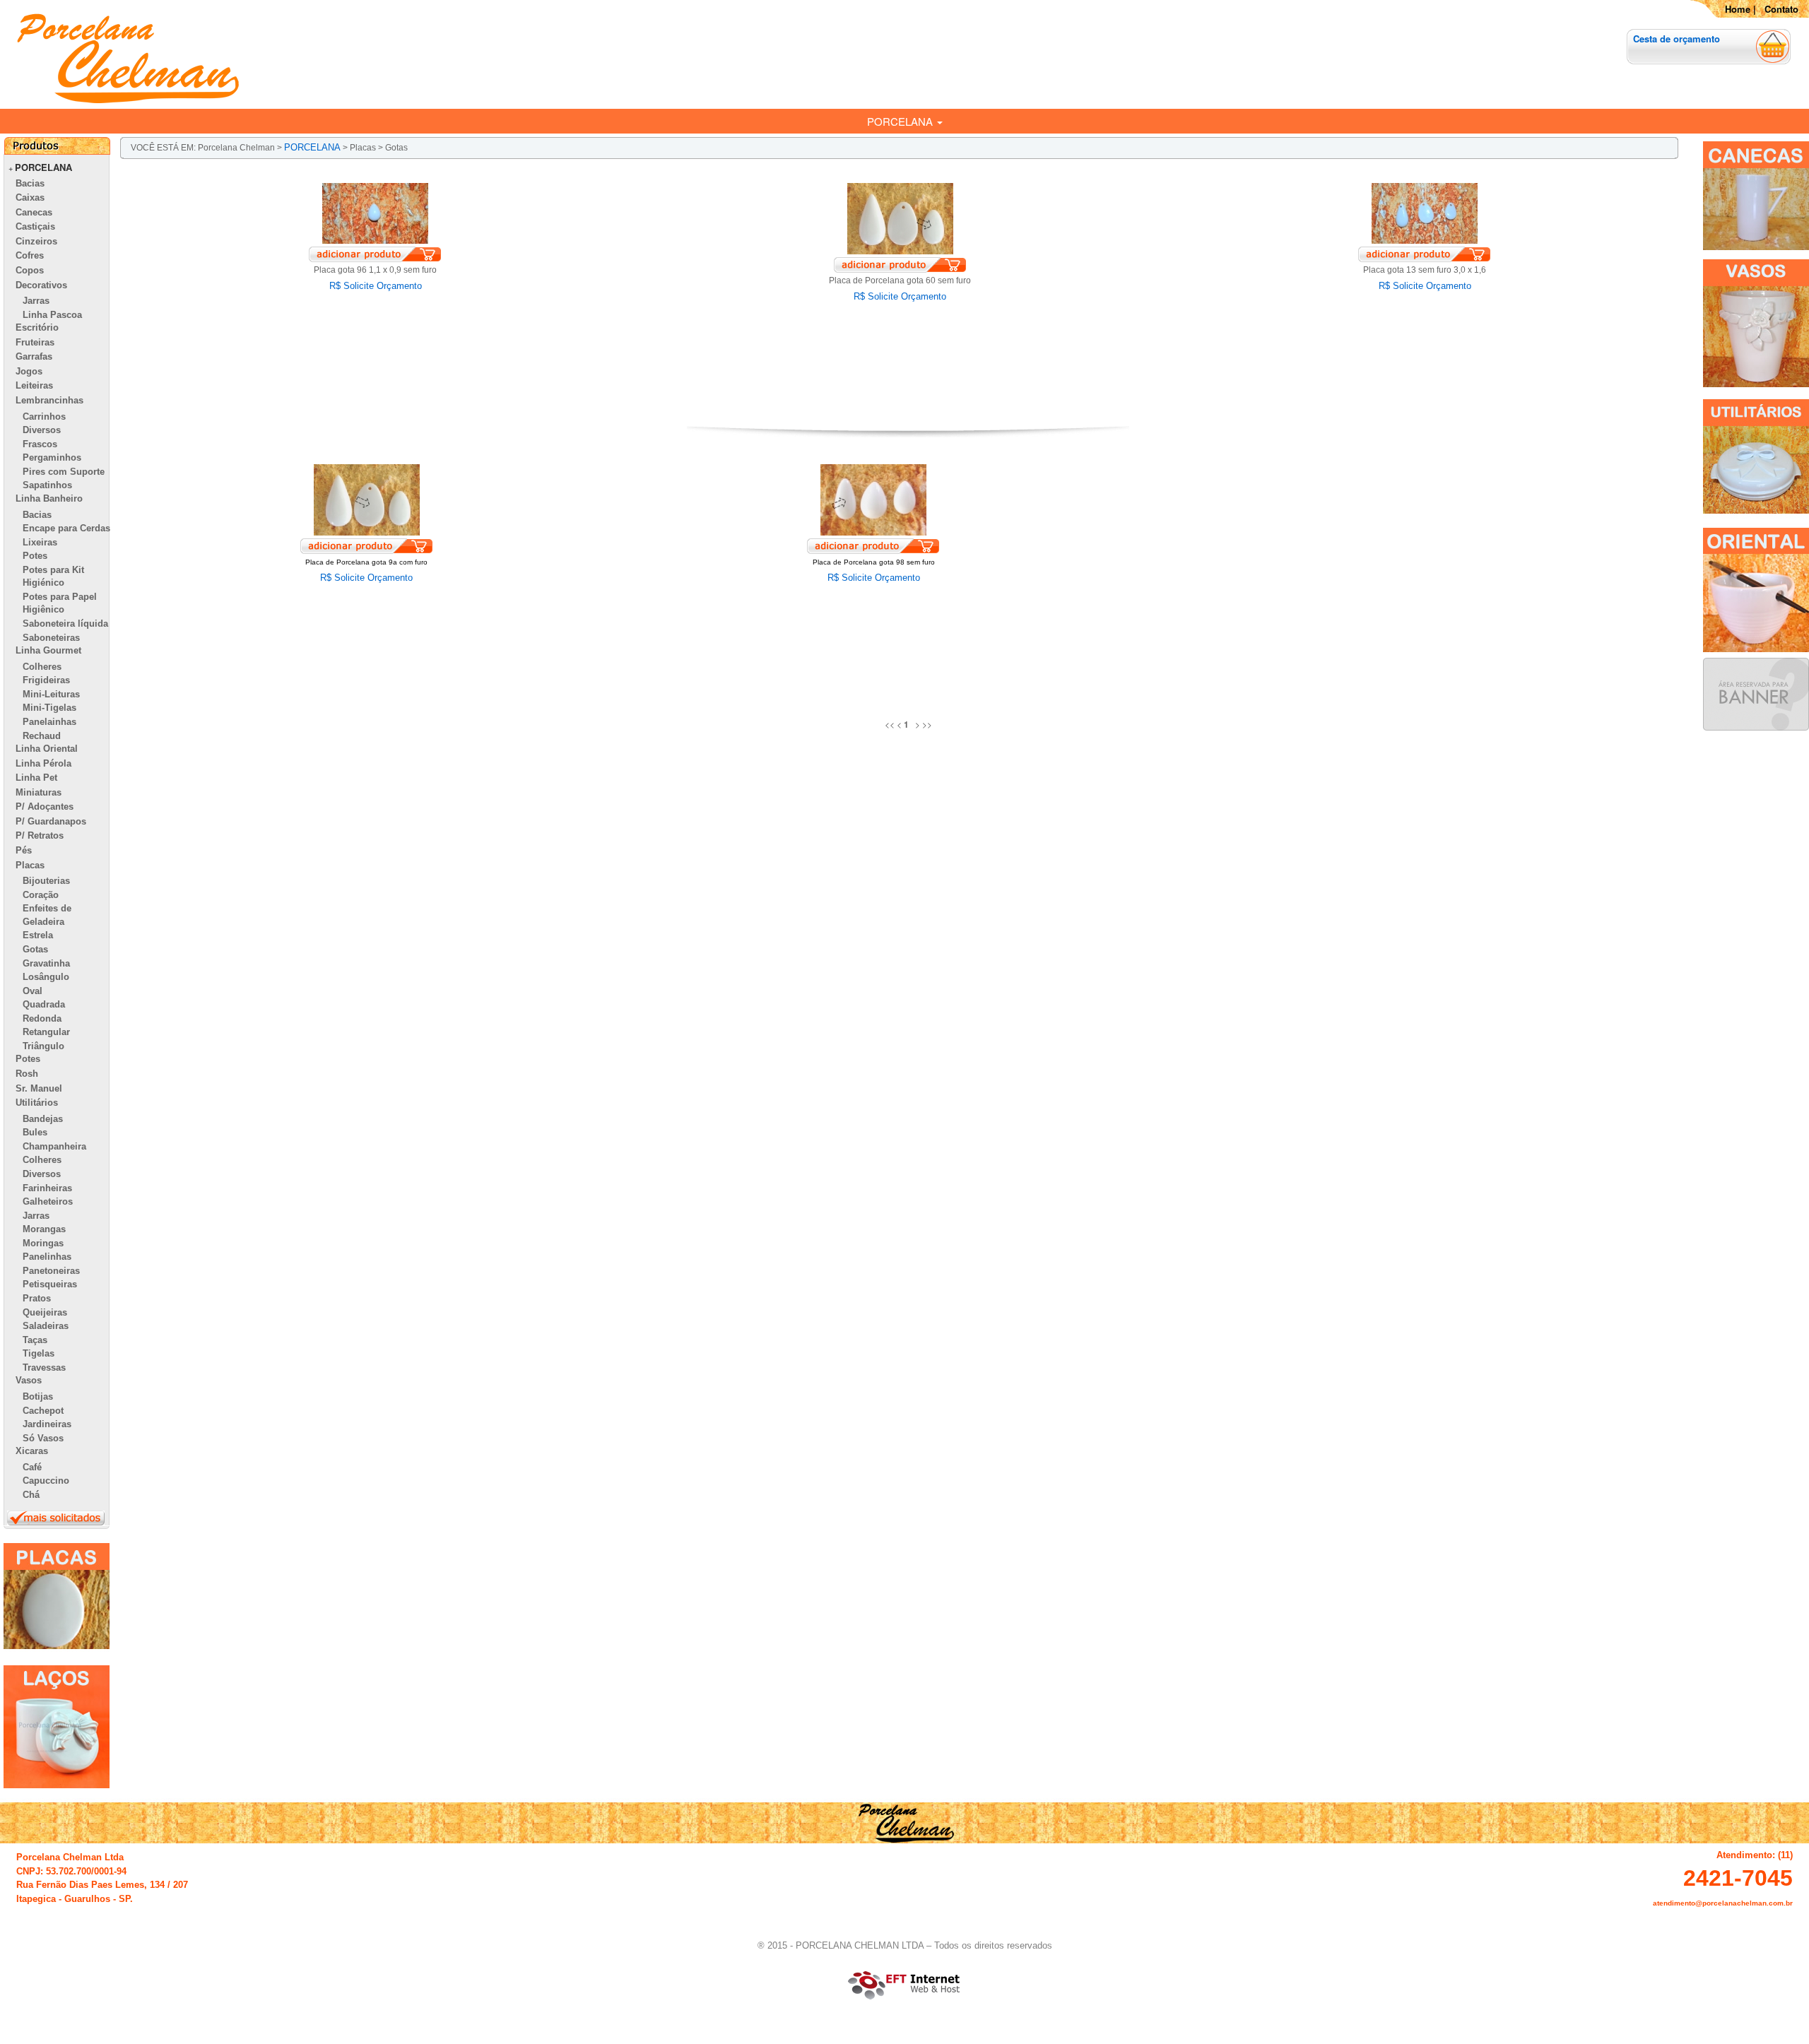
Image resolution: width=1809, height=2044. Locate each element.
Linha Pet (36, 778)
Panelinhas (47, 1257)
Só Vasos (43, 1438)
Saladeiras (46, 1326)
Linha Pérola (43, 763)
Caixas (30, 197)
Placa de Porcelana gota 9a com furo (366, 562)
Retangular (46, 1032)
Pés (24, 850)
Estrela (38, 935)
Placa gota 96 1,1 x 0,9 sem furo (375, 270)
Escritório (37, 327)
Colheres (42, 667)
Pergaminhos (52, 457)
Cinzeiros (36, 241)
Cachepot (43, 1411)
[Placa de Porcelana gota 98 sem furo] (873, 499)
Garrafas (34, 356)
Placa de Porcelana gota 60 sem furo (900, 280)
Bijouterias (46, 881)
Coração (41, 895)
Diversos (42, 430)
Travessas (44, 1367)
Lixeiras (40, 542)
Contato (1781, 9)
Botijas (38, 1396)
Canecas (34, 212)
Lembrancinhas (49, 400)
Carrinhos (44, 417)
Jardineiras (47, 1424)
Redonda (42, 1018)
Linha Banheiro (49, 498)
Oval (33, 991)
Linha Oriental (47, 749)
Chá (31, 1495)
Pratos (37, 1298)
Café (32, 1467)
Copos (30, 270)
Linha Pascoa (52, 315)
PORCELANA (901, 121)
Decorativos (41, 285)
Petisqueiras (50, 1284)
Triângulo (43, 1046)
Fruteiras (35, 342)
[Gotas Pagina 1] (910, 724)
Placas (30, 865)
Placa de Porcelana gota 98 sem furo (874, 562)
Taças (35, 1340)
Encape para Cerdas (66, 528)
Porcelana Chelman (236, 148)
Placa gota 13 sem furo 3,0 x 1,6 (1425, 270)
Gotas (35, 949)
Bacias (30, 183)
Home (1738, 9)
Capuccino (46, 1481)
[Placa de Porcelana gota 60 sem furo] (900, 218)
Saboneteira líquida (65, 624)
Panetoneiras (51, 1271)
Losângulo (46, 977)
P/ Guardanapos (51, 821)
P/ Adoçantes (45, 807)
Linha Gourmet (48, 650)
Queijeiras (45, 1312)
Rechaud (42, 736)
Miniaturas (39, 792)
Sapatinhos (47, 485)
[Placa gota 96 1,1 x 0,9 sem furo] (375, 213)
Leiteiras (34, 385)
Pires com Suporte (64, 472)
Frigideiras (46, 680)
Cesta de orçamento (1677, 39)
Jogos (29, 371)
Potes (35, 556)
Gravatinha (46, 963)
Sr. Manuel (39, 1088)
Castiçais (35, 226)
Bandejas (43, 1119)
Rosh (27, 1074)
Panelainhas (49, 722)
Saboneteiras (51, 638)
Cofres (30, 255)
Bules (35, 1132)
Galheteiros (48, 1201)
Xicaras (32, 1451)
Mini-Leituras (51, 694)
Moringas (43, 1243)
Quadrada (44, 1004)
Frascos (40, 444)
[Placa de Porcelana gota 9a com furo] (367, 499)
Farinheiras (47, 1188)
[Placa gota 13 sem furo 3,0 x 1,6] (1425, 213)
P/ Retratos (40, 835)
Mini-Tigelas (49, 708)
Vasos (29, 1380)
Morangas (44, 1229)
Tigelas (39, 1353)
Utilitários (37, 1103)
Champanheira (54, 1146)
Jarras (36, 301)
